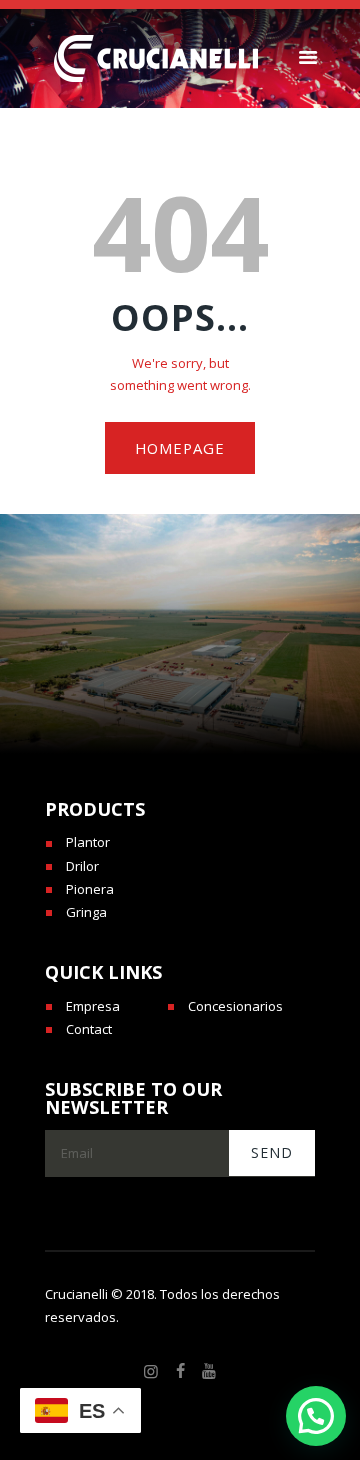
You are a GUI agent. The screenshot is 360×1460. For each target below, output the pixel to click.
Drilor (82, 866)
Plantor (88, 842)
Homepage (180, 448)
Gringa (86, 912)
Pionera (90, 889)
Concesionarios (235, 1006)
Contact (89, 1029)
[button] (316, 1416)
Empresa (93, 1006)
